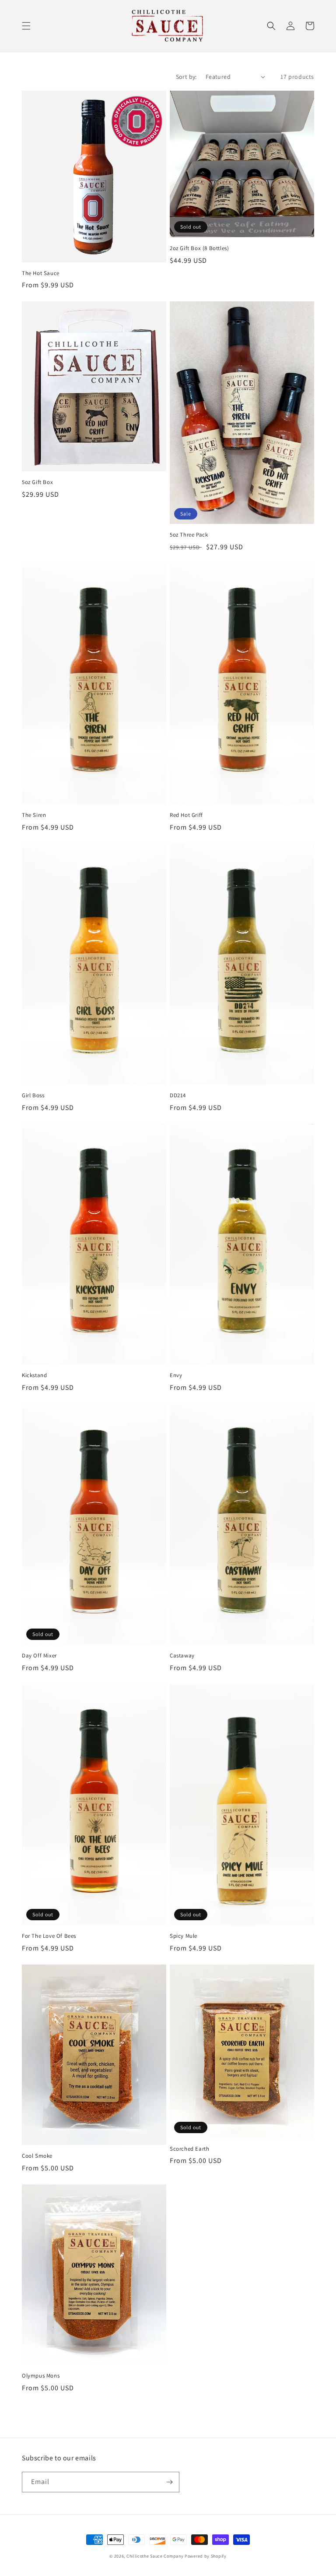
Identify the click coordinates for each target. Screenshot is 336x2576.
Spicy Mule (184, 1936)
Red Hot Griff (186, 815)
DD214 (178, 1095)
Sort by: (186, 77)
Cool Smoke (37, 2156)
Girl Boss (33, 1095)
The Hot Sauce (41, 273)
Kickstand (34, 1375)
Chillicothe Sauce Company (155, 2556)
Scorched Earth (189, 2149)
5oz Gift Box (37, 482)
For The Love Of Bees (49, 1936)
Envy (176, 1375)
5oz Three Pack (189, 535)
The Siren (34, 815)
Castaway (182, 1656)
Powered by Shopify (206, 2556)
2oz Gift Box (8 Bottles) (199, 248)
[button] (26, 26)
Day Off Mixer (39, 1656)
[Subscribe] (169, 2482)
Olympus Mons (41, 2376)
